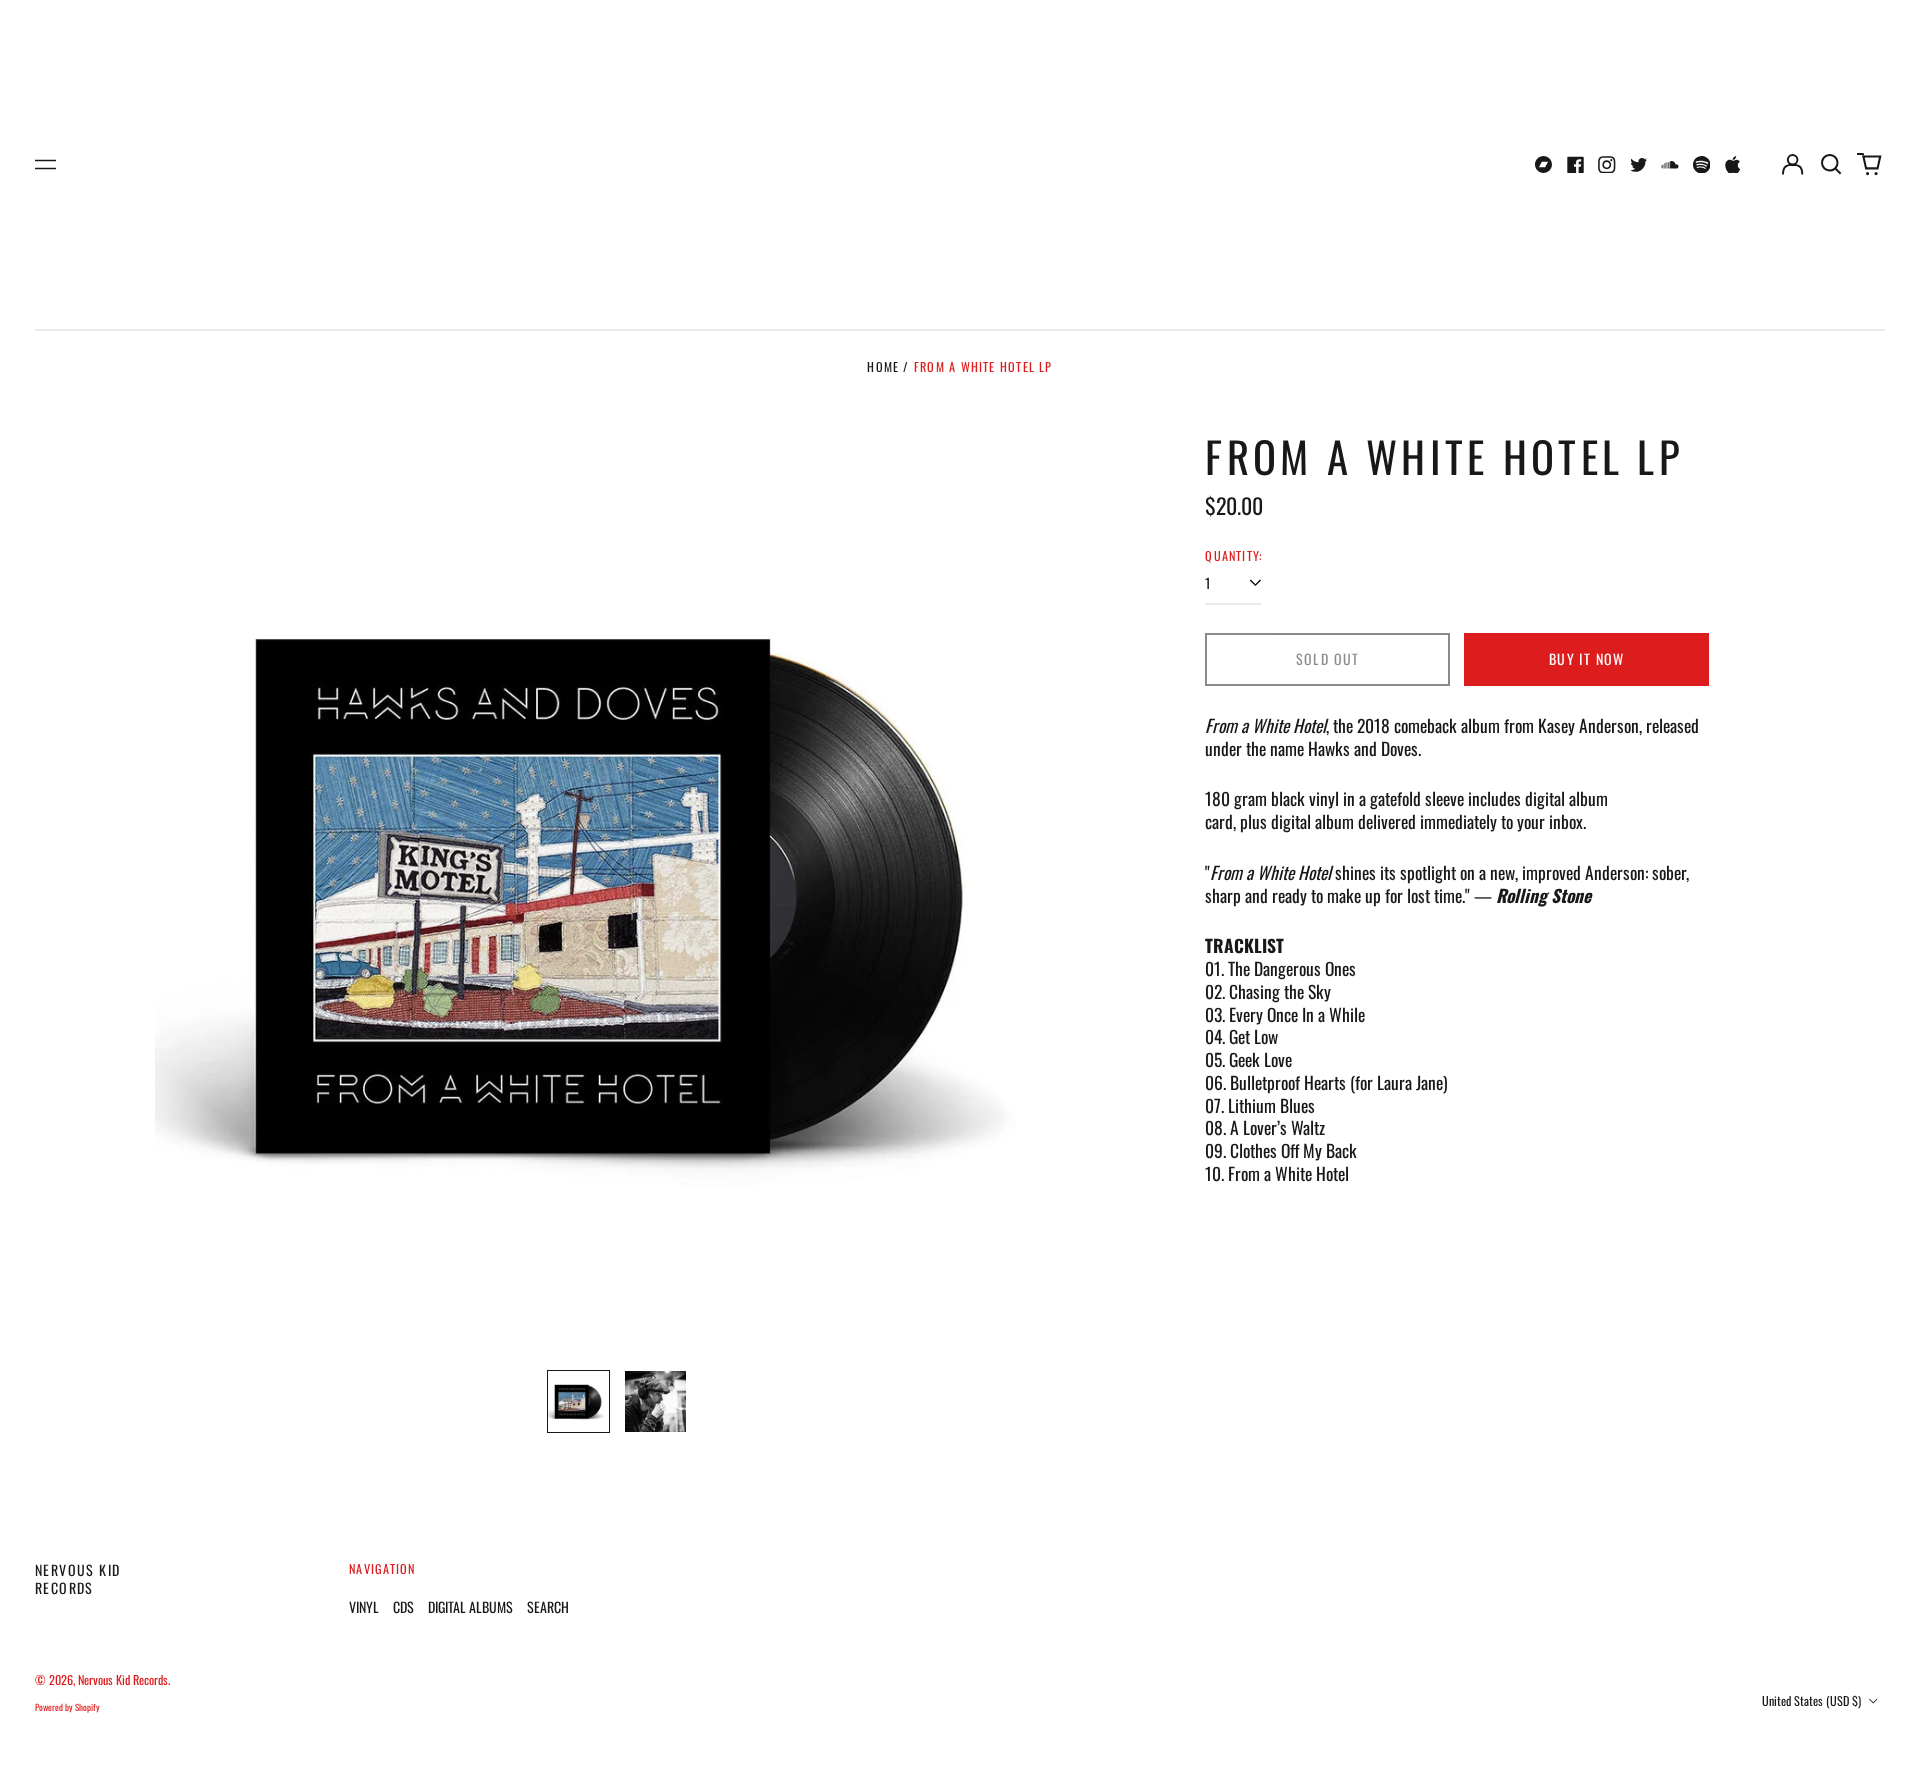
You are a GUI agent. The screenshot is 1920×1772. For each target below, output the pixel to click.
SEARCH (548, 1606)
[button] (1831, 165)
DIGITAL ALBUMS (470, 1606)
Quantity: (1233, 556)
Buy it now (1587, 658)
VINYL (364, 1606)
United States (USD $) (1813, 1700)
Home (883, 366)
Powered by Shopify (67, 1707)
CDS (403, 1606)
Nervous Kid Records (77, 1578)
